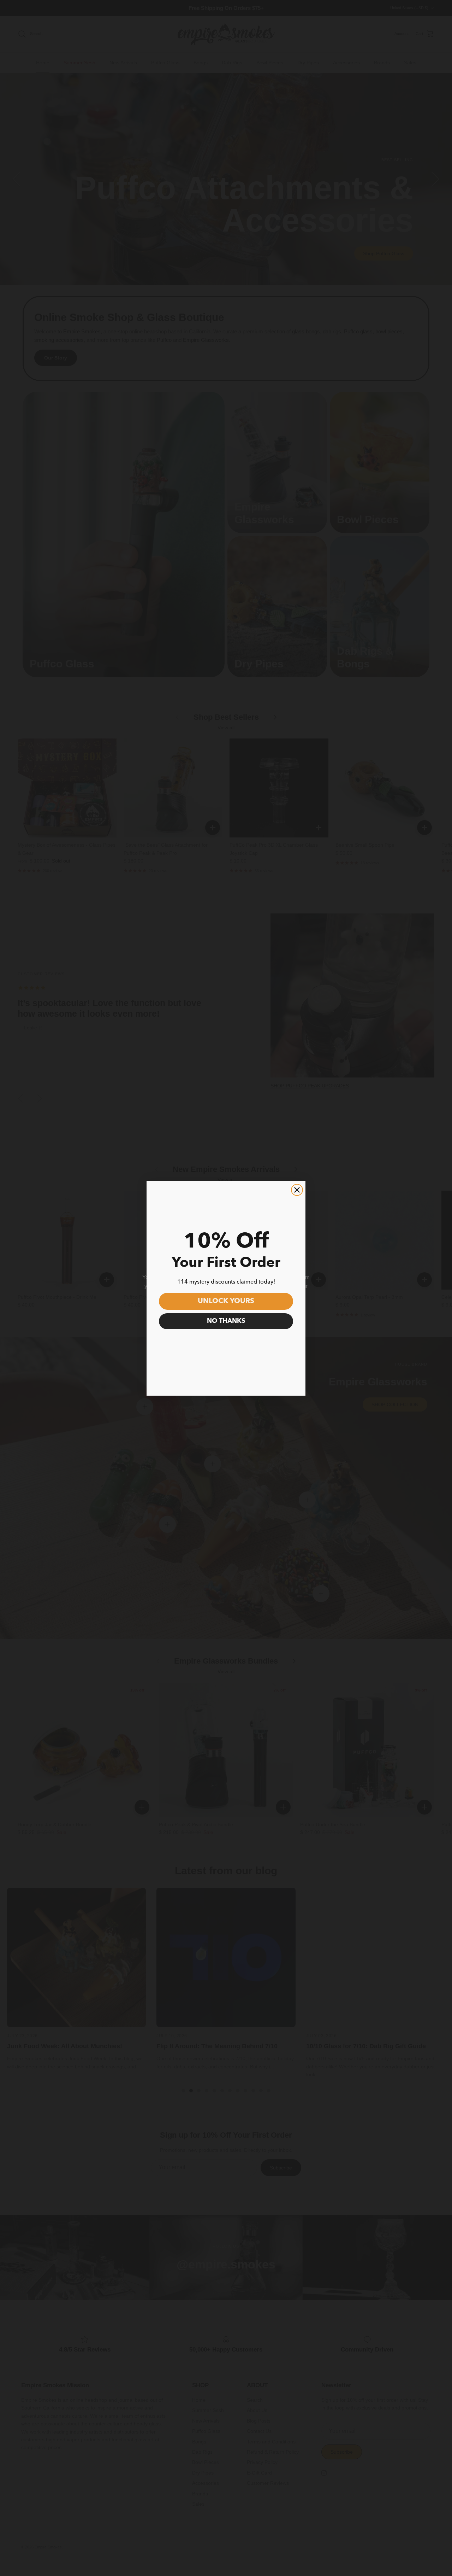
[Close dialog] (297, 1190)
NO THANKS (226, 1321)
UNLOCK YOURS (226, 1301)
